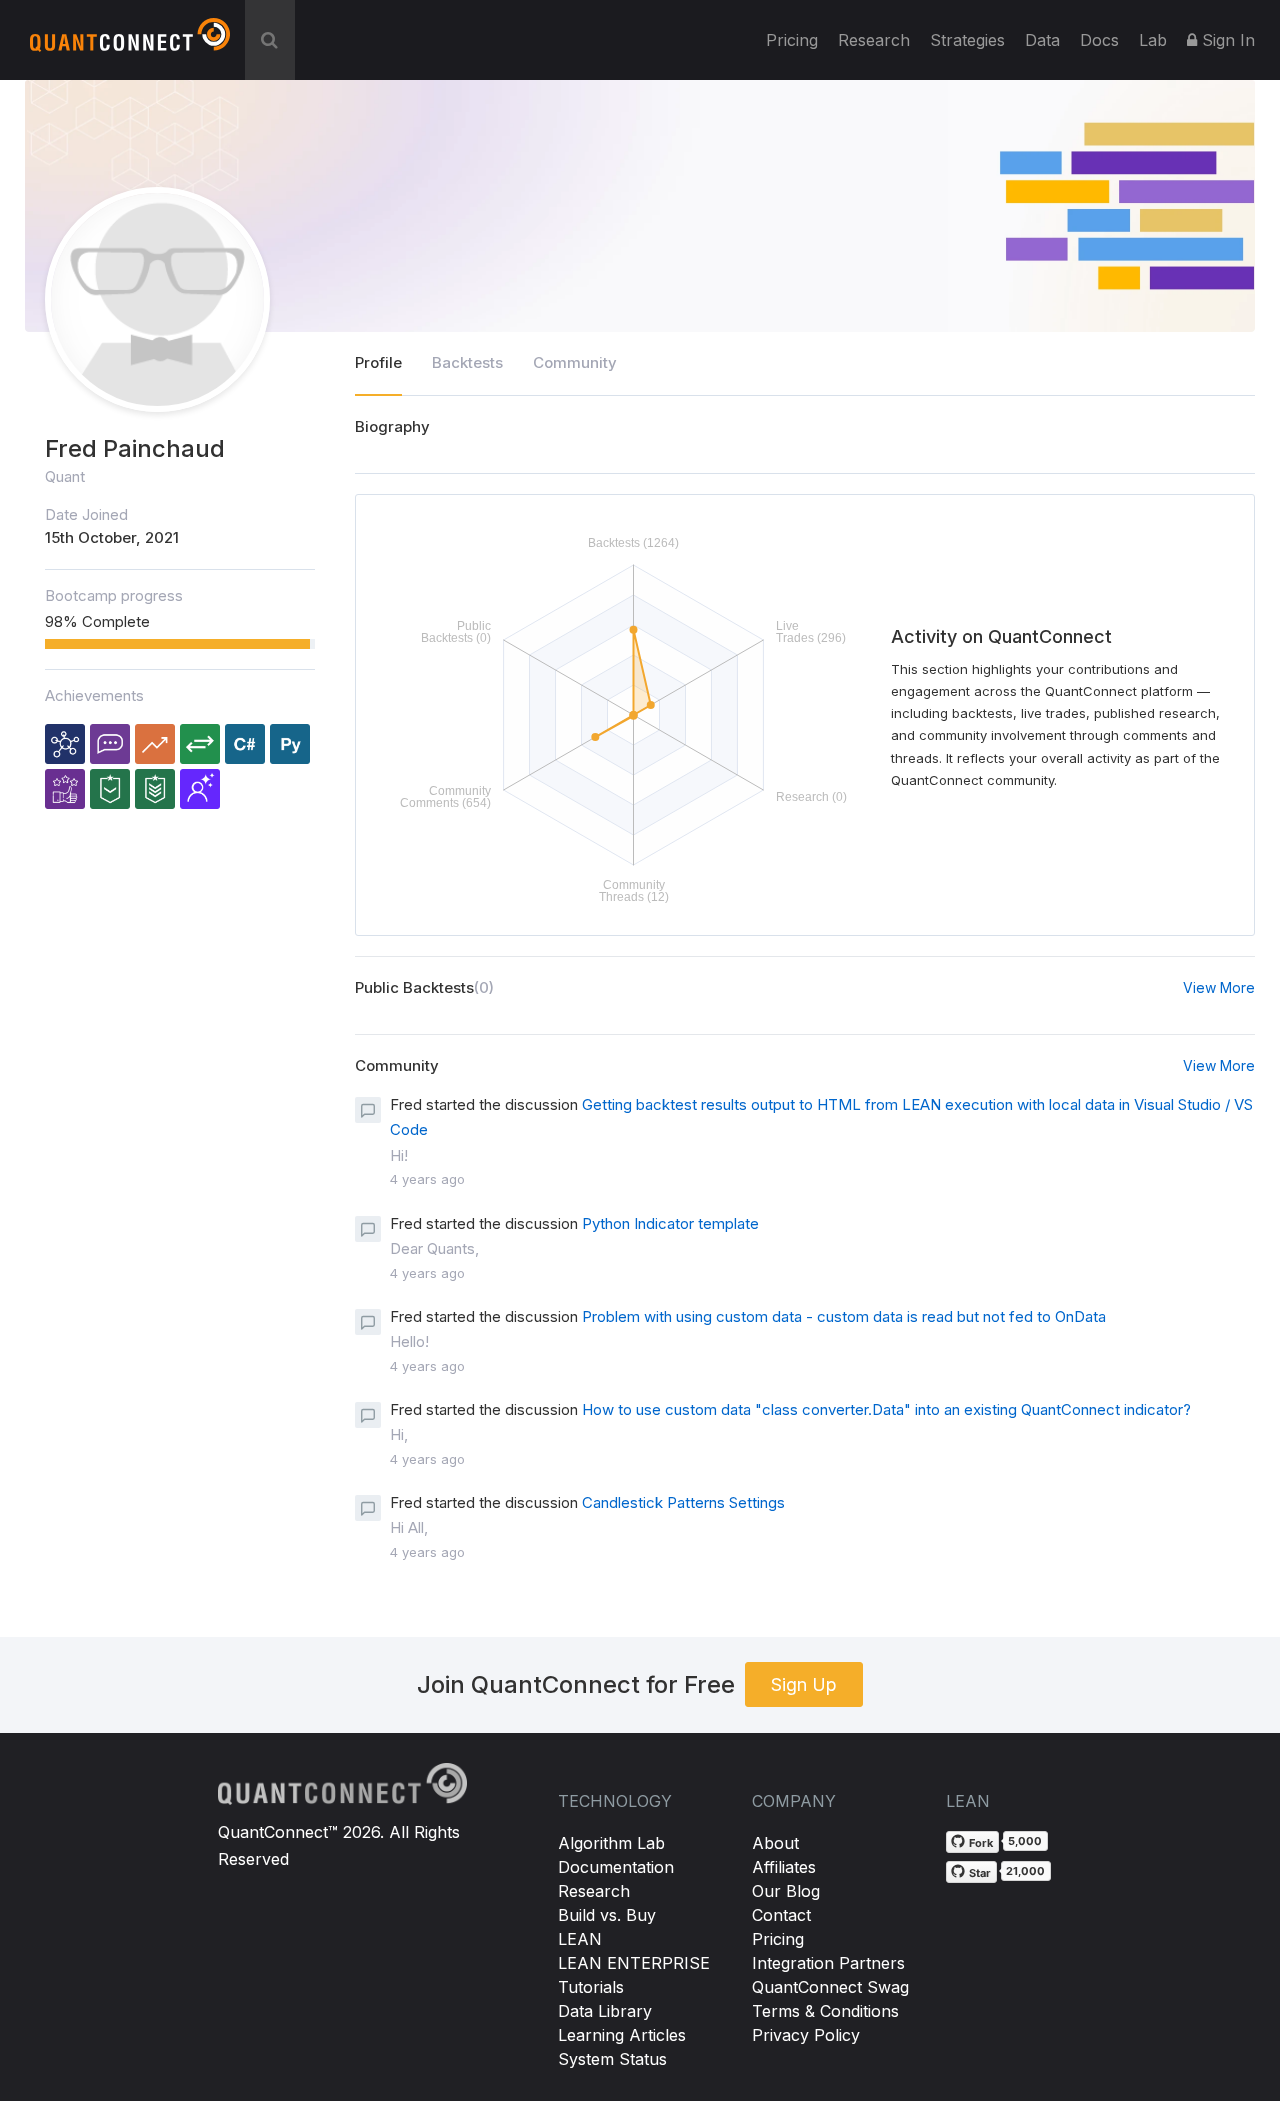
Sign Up (804, 1684)
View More (1219, 987)
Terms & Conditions (825, 2011)
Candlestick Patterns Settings (683, 1502)
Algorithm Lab (611, 1843)
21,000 (1025, 1871)
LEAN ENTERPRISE (634, 1963)
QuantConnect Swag (830, 1987)
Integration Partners (828, 1963)
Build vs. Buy (607, 1915)
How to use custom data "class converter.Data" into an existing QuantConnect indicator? (886, 1409)
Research (874, 40)
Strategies (967, 40)
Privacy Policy (806, 2035)
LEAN (580, 1939)
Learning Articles (622, 2035)
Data (1042, 40)
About (775, 1843)
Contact (781, 1915)
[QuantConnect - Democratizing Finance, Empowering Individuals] (130, 43)
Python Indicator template (670, 1223)
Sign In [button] (1226, 40)
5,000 (1025, 1841)
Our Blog (786, 1891)
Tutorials (591, 1987)
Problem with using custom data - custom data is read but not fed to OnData (844, 1316)
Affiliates (784, 1867)
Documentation (616, 1867)
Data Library (605, 2011)
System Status (612, 2059)
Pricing (792, 40)
